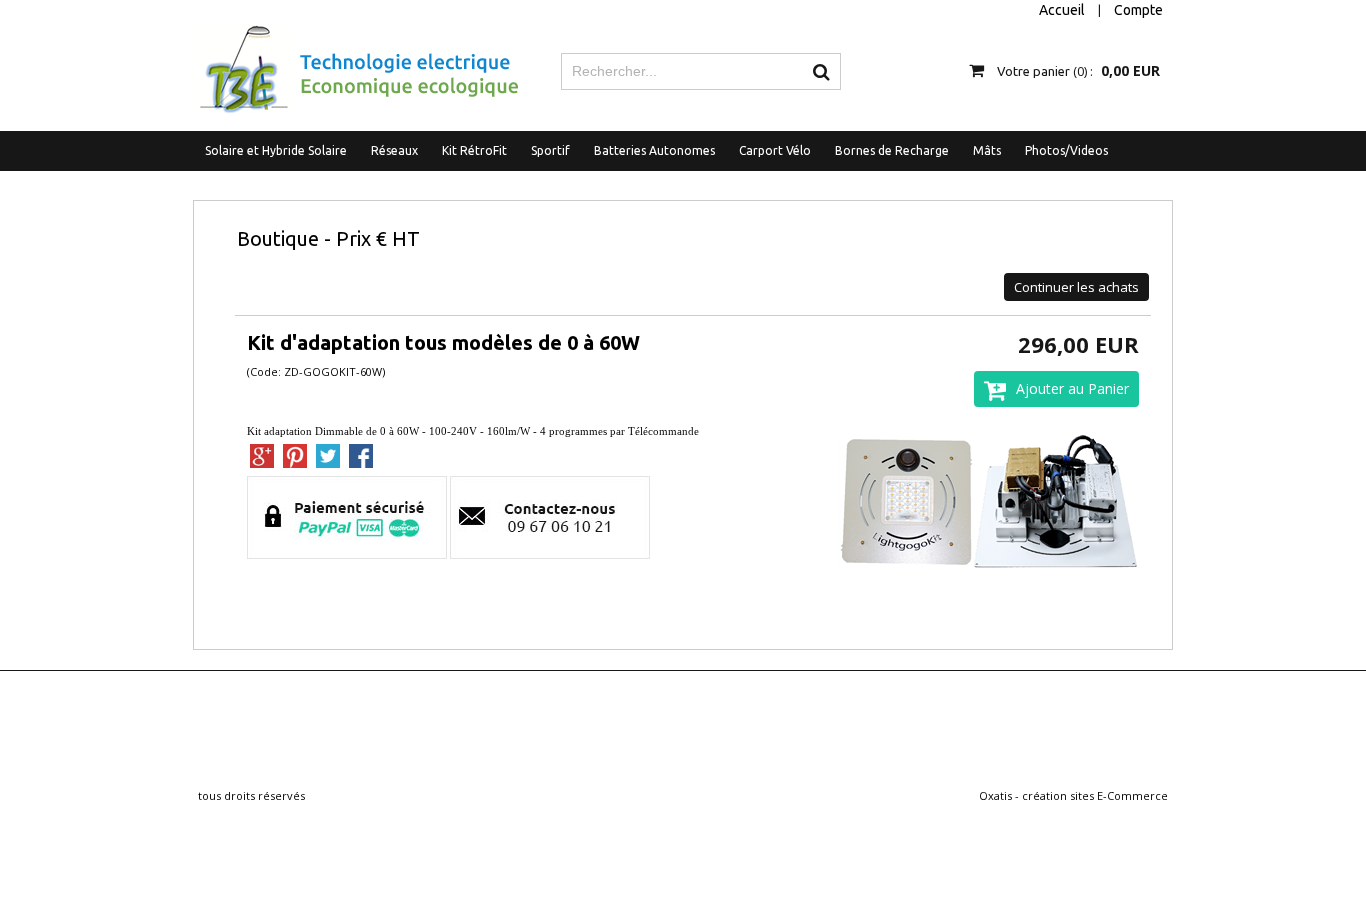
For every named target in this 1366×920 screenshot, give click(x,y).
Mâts (987, 150)
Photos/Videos (1066, 150)
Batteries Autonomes (654, 150)
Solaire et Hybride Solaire (276, 150)
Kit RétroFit (474, 150)
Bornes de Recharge (892, 150)
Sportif (550, 150)
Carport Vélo (775, 150)
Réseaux (394, 150)
